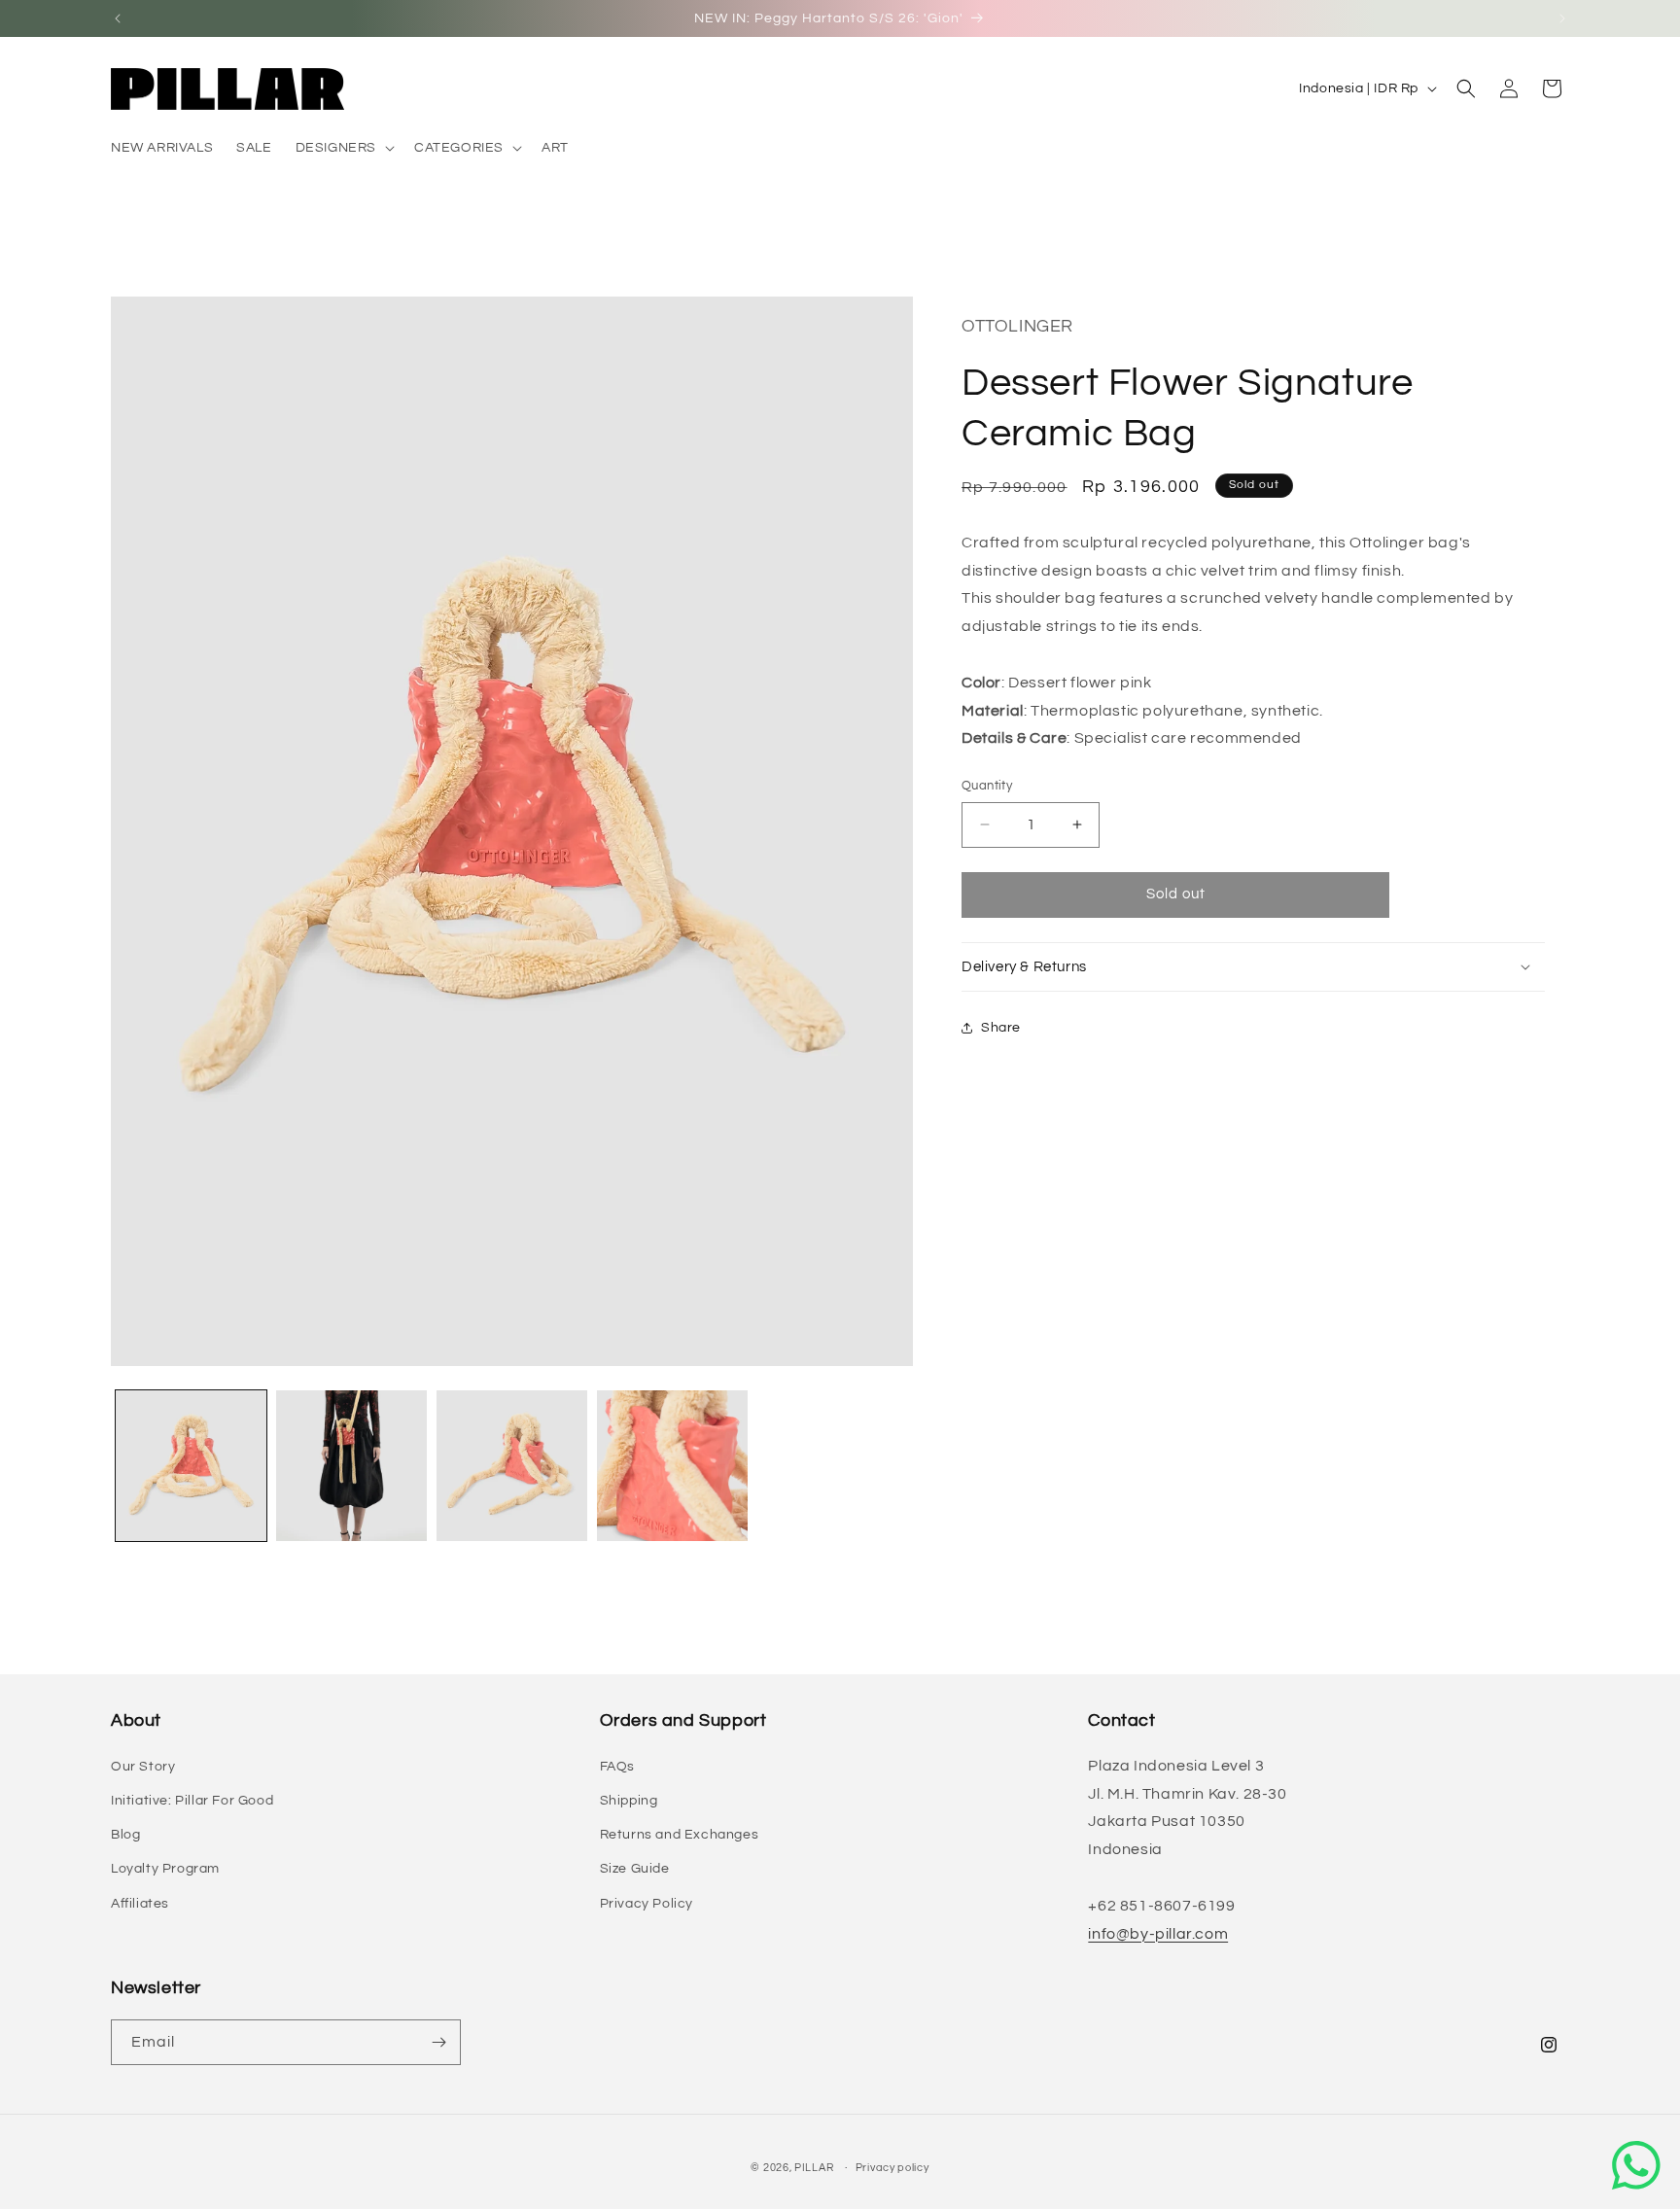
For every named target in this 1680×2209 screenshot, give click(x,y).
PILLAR (814, 2168)
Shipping (629, 1801)
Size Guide (635, 1869)
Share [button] (1001, 1028)
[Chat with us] (1636, 2165)
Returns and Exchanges (680, 1835)
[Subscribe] (438, 2042)
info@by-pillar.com (1158, 1934)
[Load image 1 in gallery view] (191, 1466)
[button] (343, 148)
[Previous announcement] (118, 18)
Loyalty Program (165, 1869)
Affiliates (140, 1904)
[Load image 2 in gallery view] (351, 1466)
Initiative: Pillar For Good (192, 1801)
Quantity (987, 786)
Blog (125, 1835)
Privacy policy (892, 2168)
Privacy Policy (647, 1904)
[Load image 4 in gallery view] (672, 1466)
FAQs (617, 1767)
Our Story (143, 1767)
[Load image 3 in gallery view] (512, 1466)
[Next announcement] (1562, 18)
